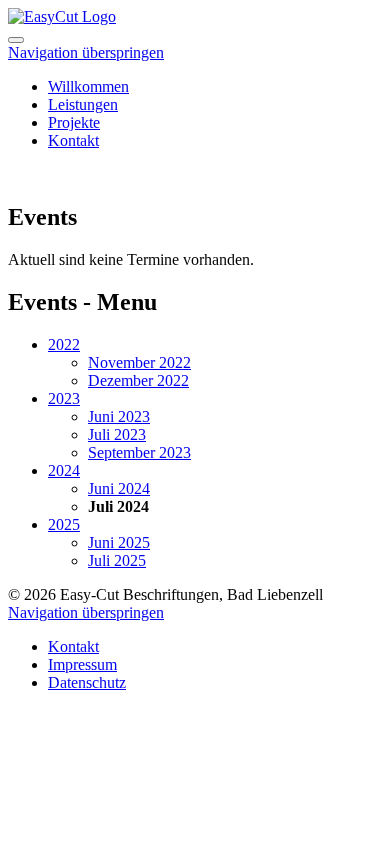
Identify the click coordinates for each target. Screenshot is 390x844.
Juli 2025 (117, 560)
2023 (64, 398)
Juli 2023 (117, 434)
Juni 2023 (119, 416)
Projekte (74, 122)
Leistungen (83, 104)
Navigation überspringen (86, 52)
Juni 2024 (119, 488)
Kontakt (73, 140)
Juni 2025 (119, 542)
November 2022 (139, 362)
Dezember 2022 (138, 380)
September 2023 (139, 452)
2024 (64, 470)
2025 (64, 524)
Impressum (82, 664)
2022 (64, 344)
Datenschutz (87, 682)
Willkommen (88, 86)
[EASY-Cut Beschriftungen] (62, 16)
